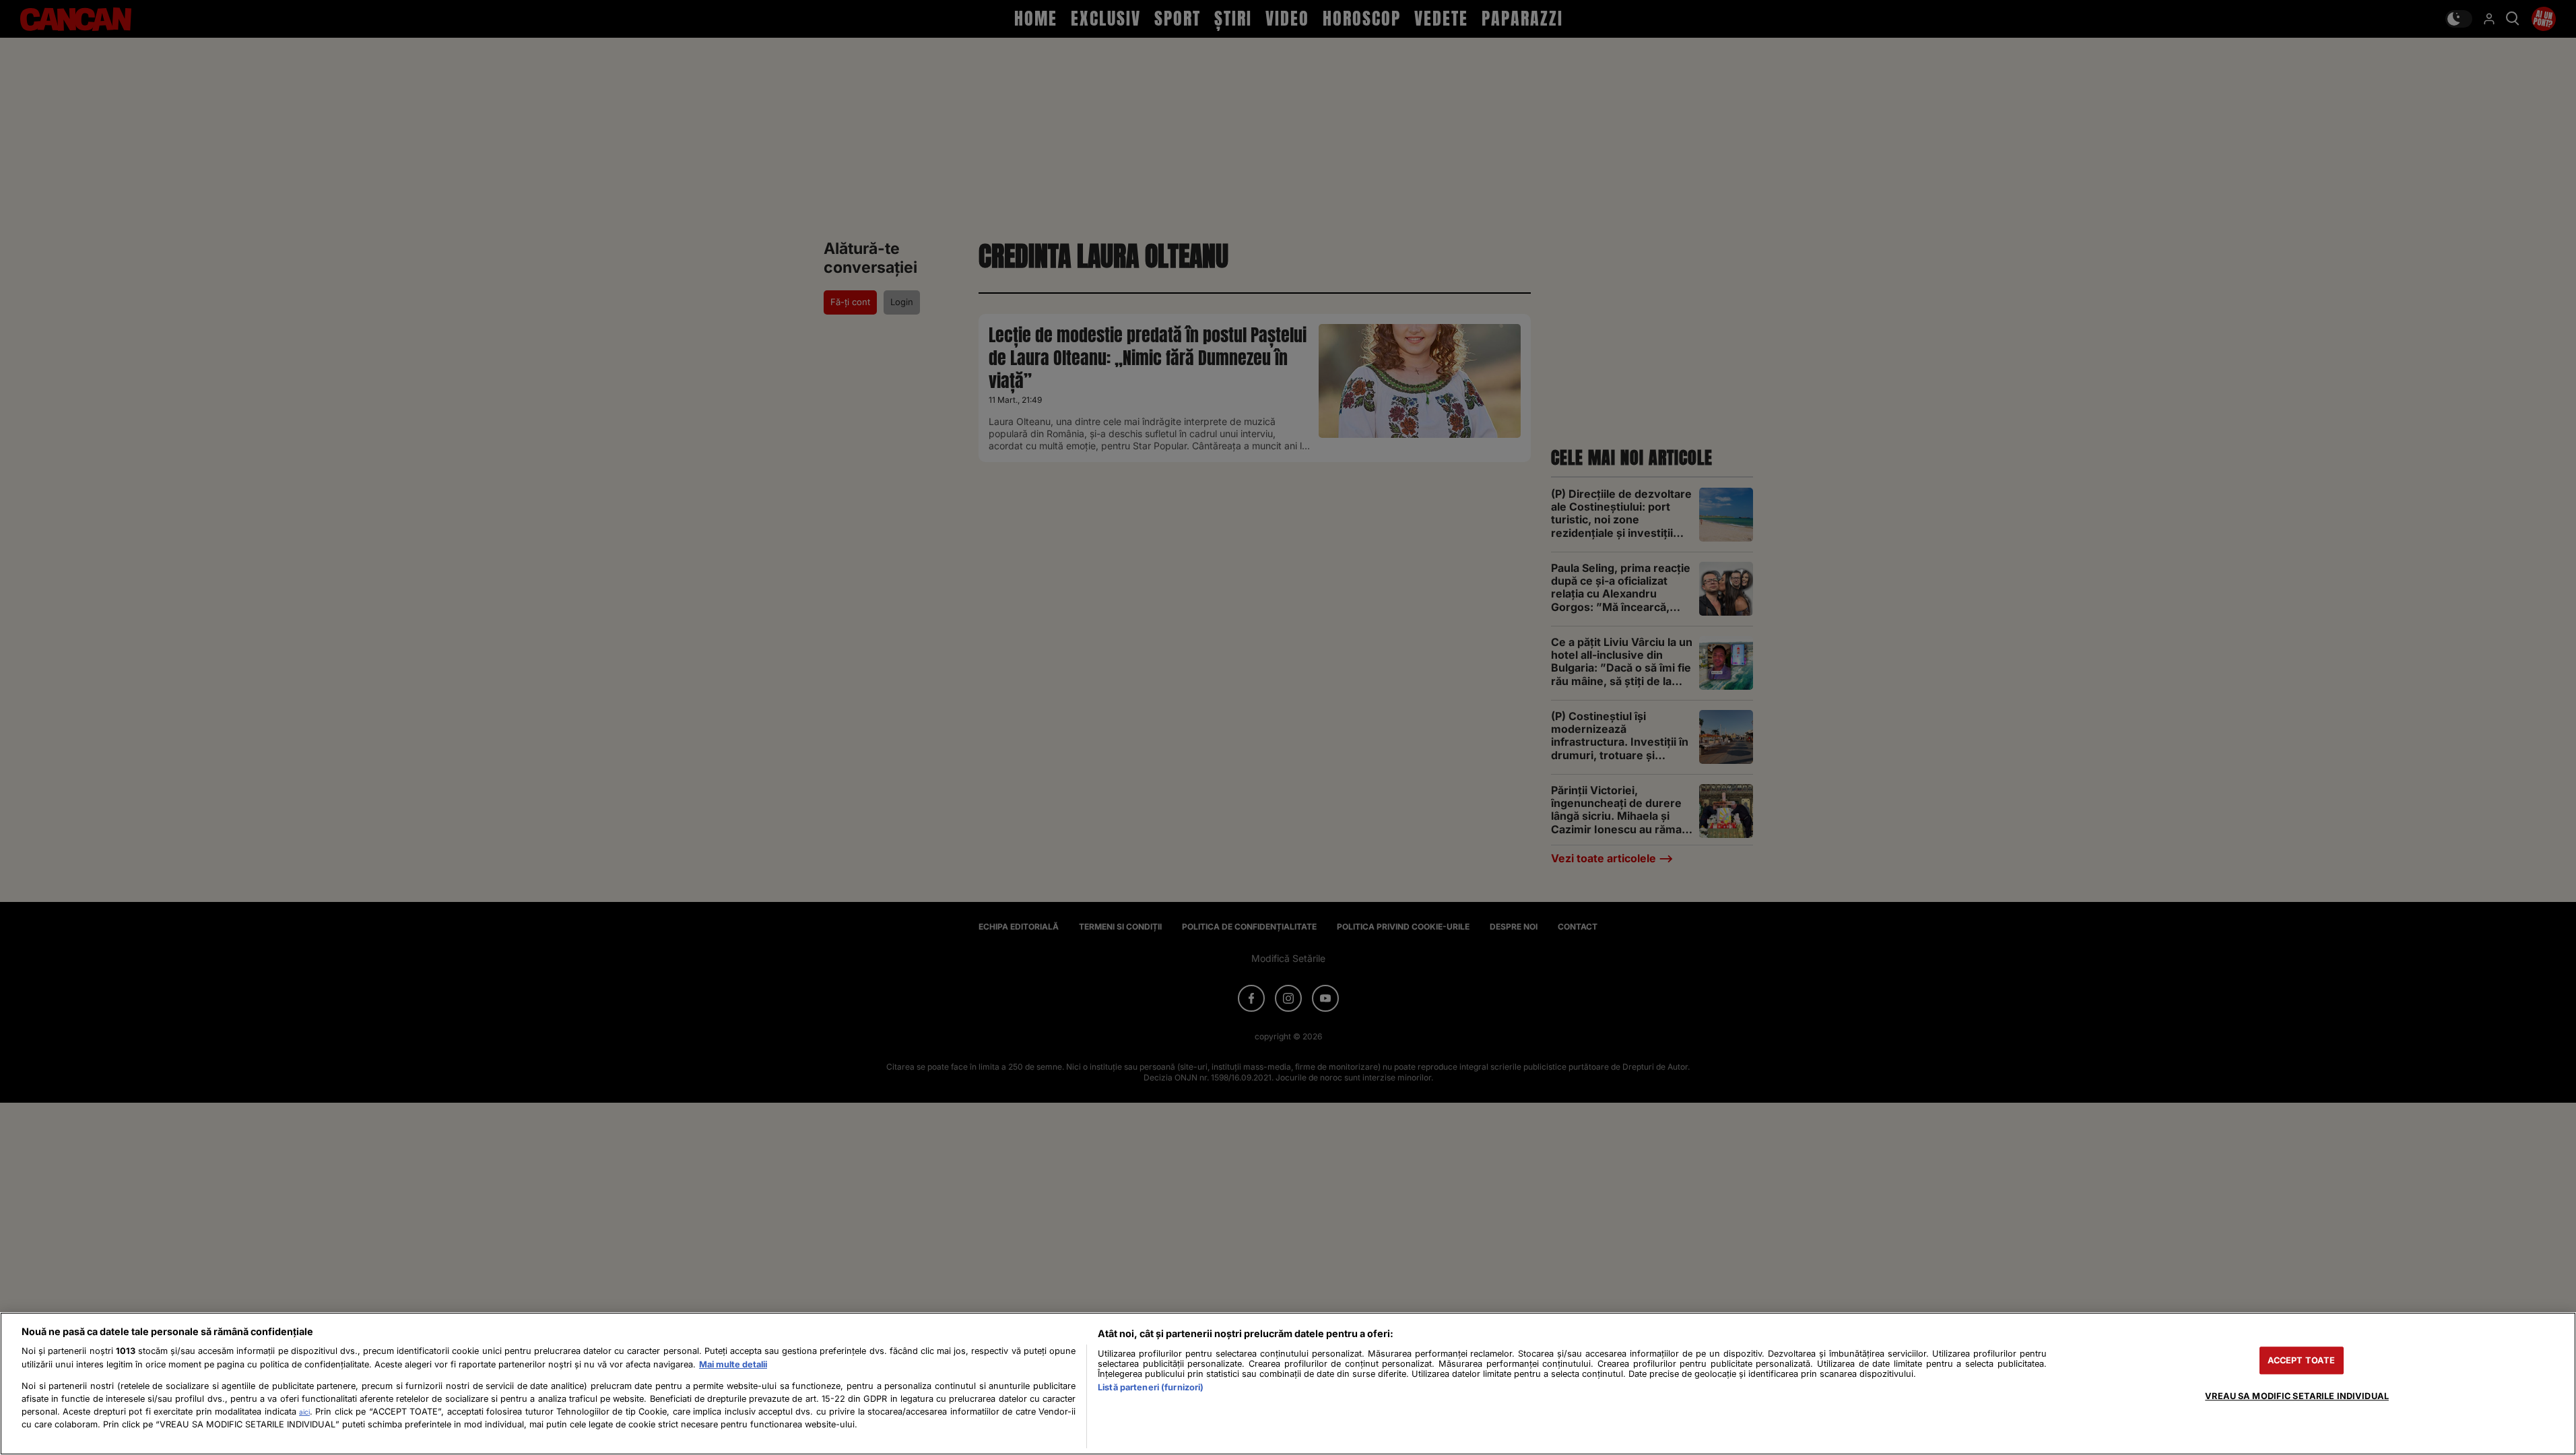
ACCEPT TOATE (2302, 1360)
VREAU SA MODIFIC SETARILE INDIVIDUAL (2297, 1396)
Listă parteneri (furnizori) (1151, 1387)
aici (304, 1412)
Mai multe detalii (733, 1364)
